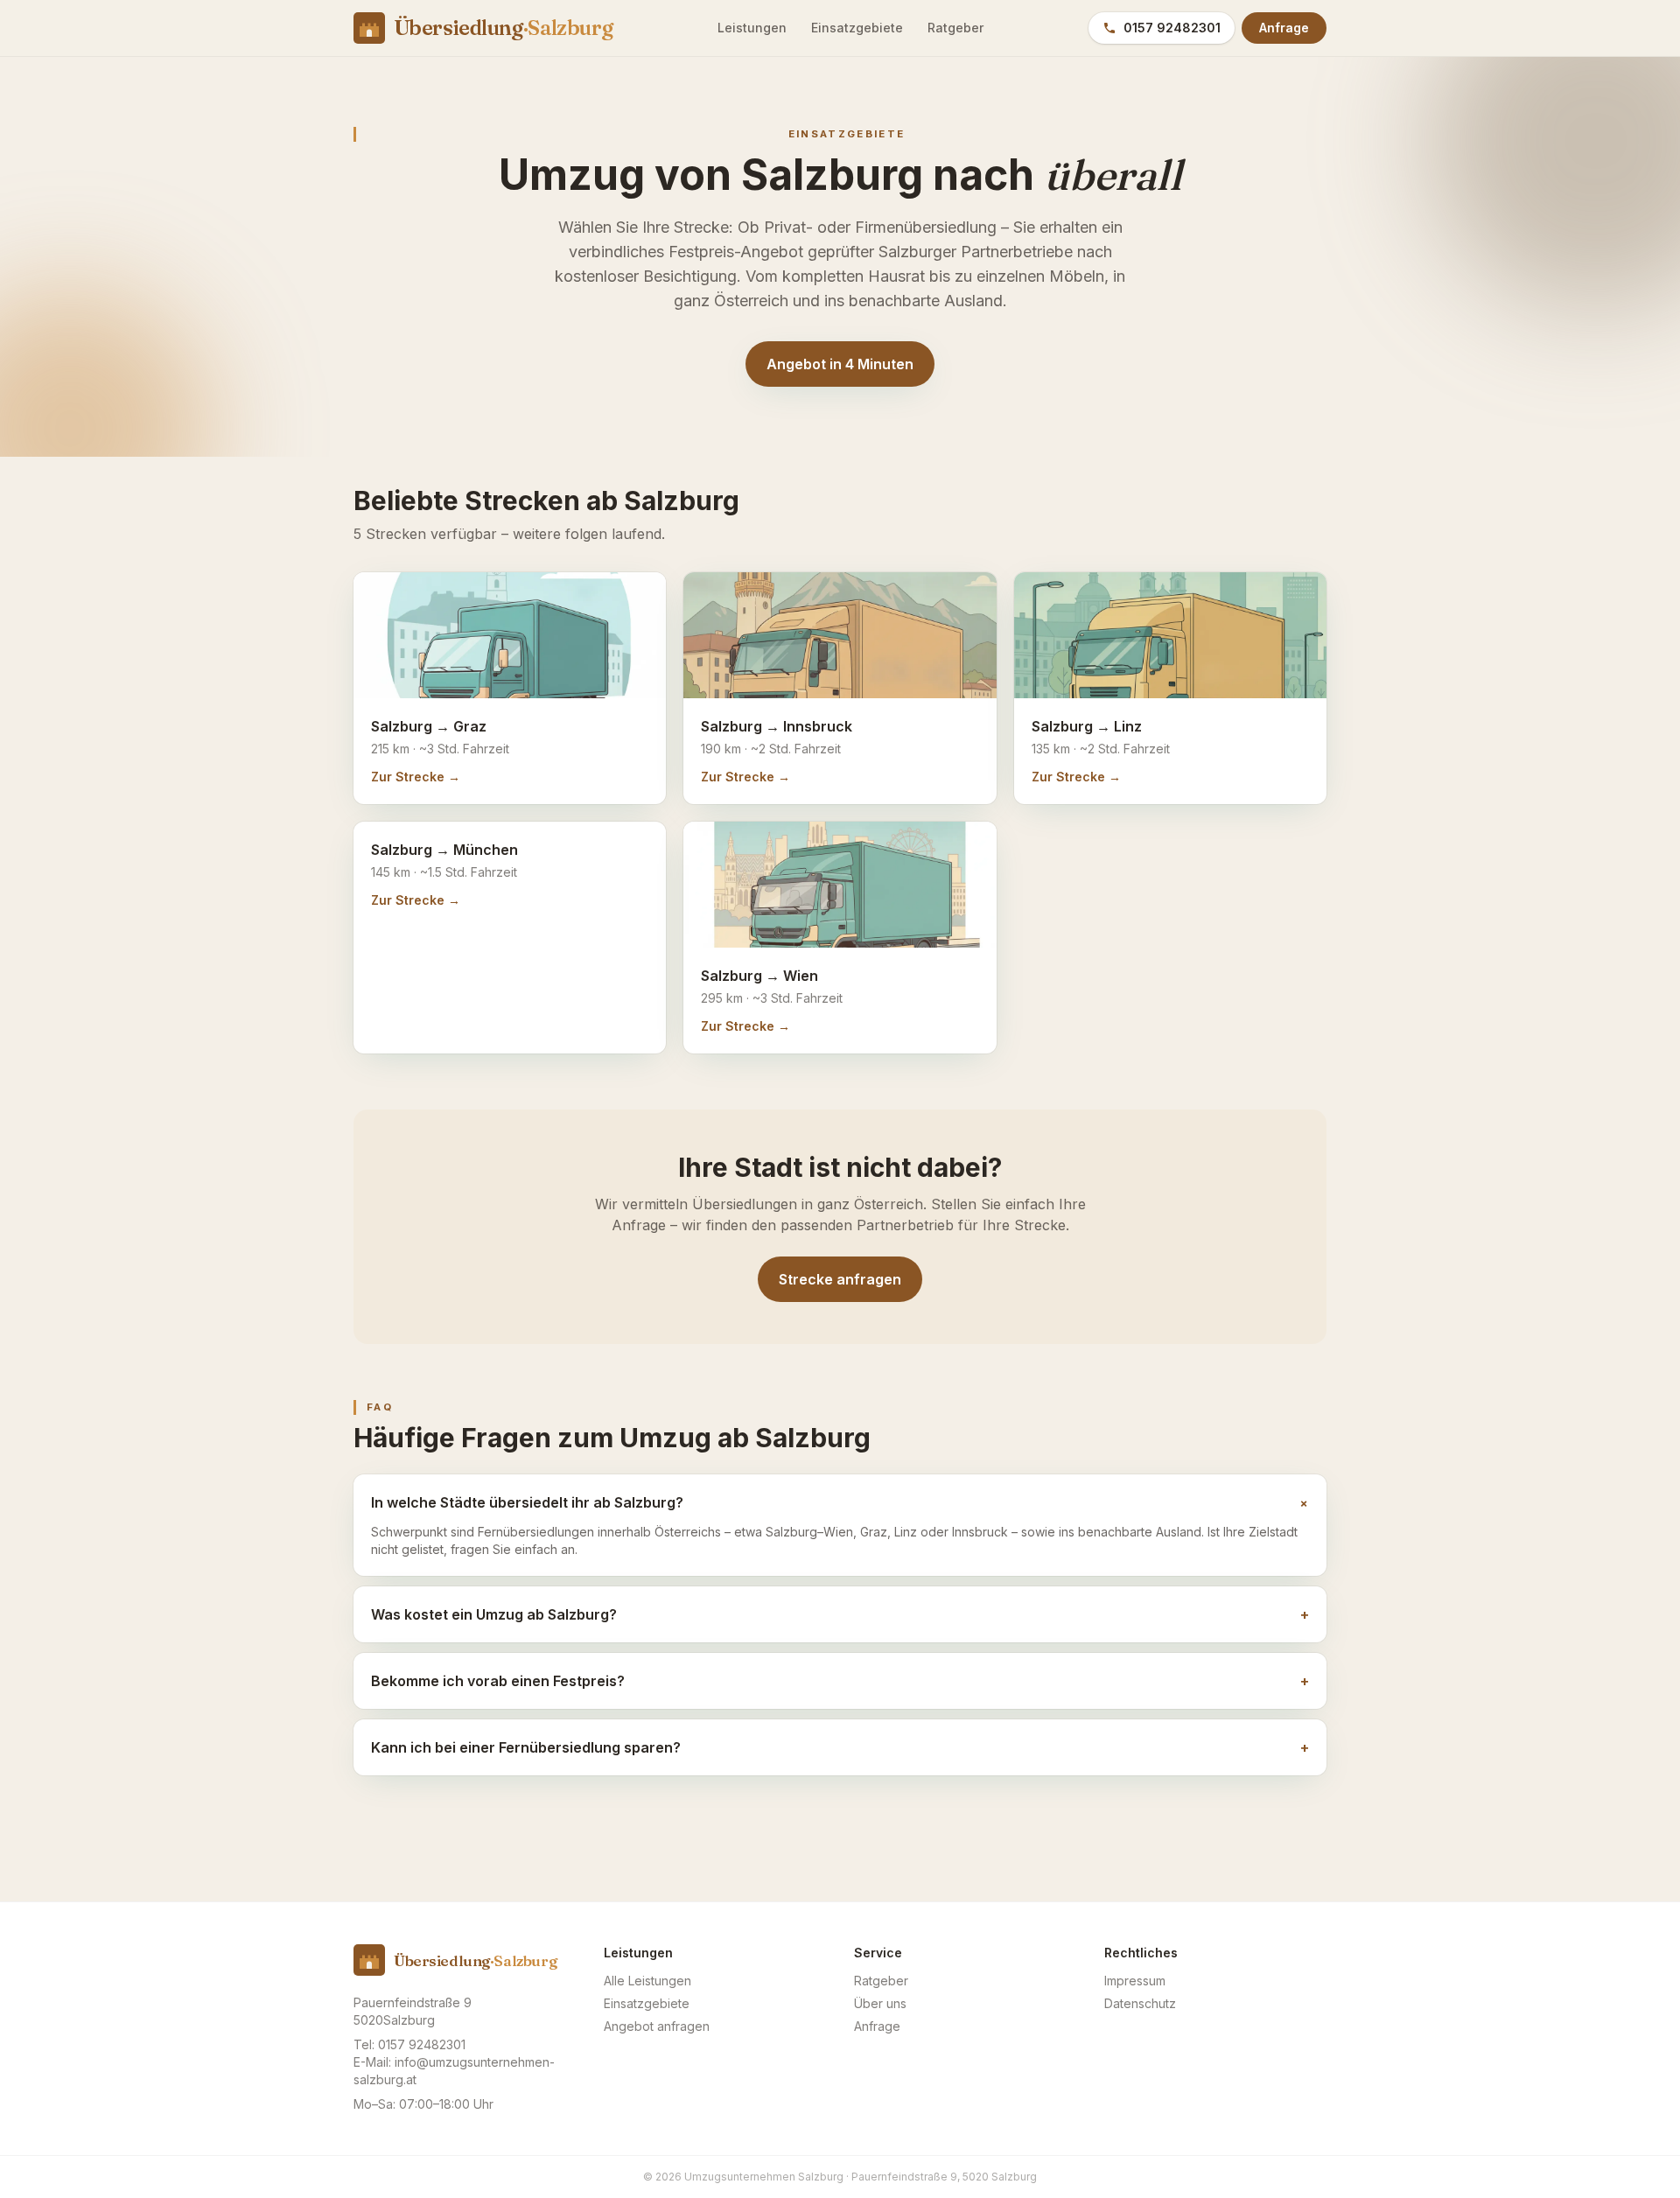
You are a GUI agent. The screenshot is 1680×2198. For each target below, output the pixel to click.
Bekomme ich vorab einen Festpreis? (840, 1681)
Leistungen (752, 28)
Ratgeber (955, 28)
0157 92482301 (1172, 28)
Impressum (1135, 1981)
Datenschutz (1140, 2003)
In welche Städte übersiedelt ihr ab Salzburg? (840, 1503)
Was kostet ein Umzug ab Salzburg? (840, 1614)
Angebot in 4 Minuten (840, 364)
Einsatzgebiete (857, 28)
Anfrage (1284, 28)
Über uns (880, 2003)
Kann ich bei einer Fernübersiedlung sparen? (840, 1747)
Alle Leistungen (647, 1981)
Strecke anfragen (840, 1279)
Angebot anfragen (657, 2026)
